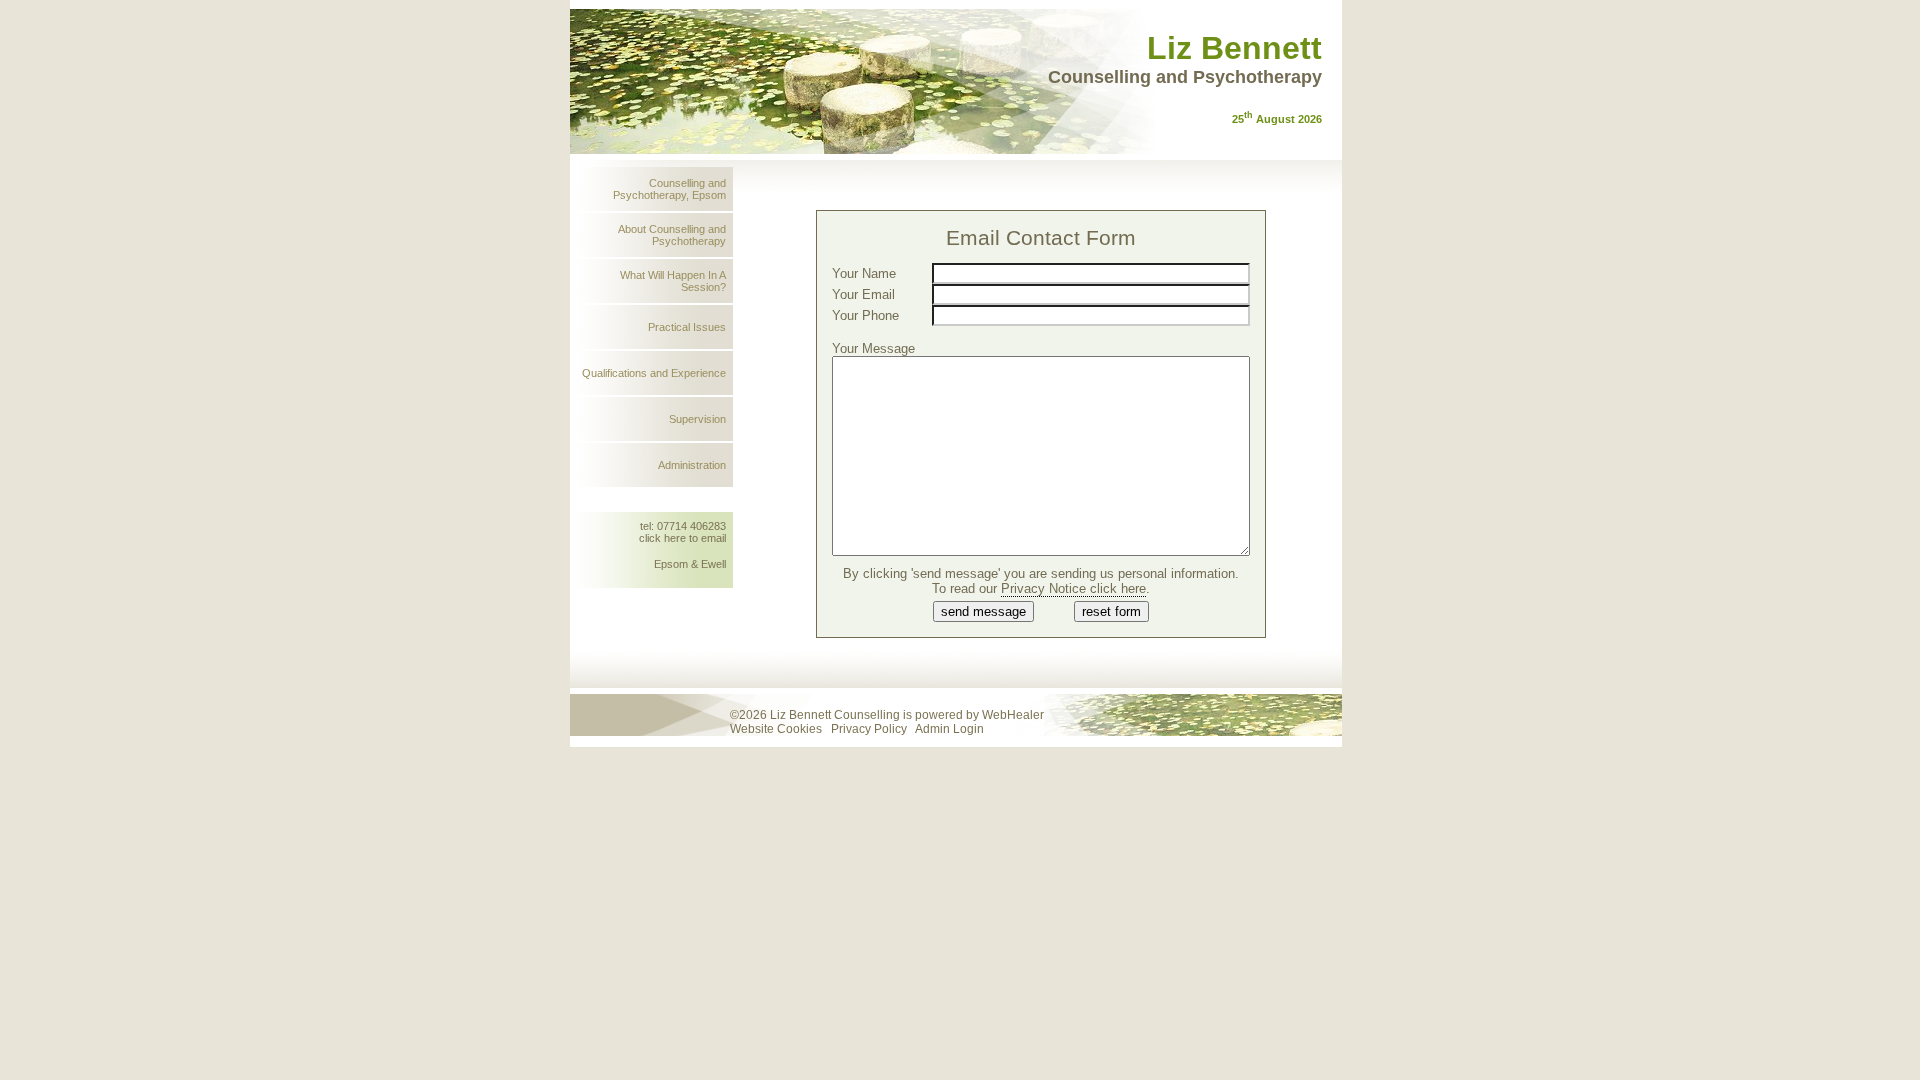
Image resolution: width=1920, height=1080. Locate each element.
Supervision (697, 419)
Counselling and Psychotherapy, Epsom (669, 189)
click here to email (682, 538)
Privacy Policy (869, 729)
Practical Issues (687, 327)
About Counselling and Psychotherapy (672, 235)
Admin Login (949, 729)
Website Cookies (776, 729)
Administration (692, 465)
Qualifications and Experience (654, 373)
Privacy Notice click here (1073, 588)
